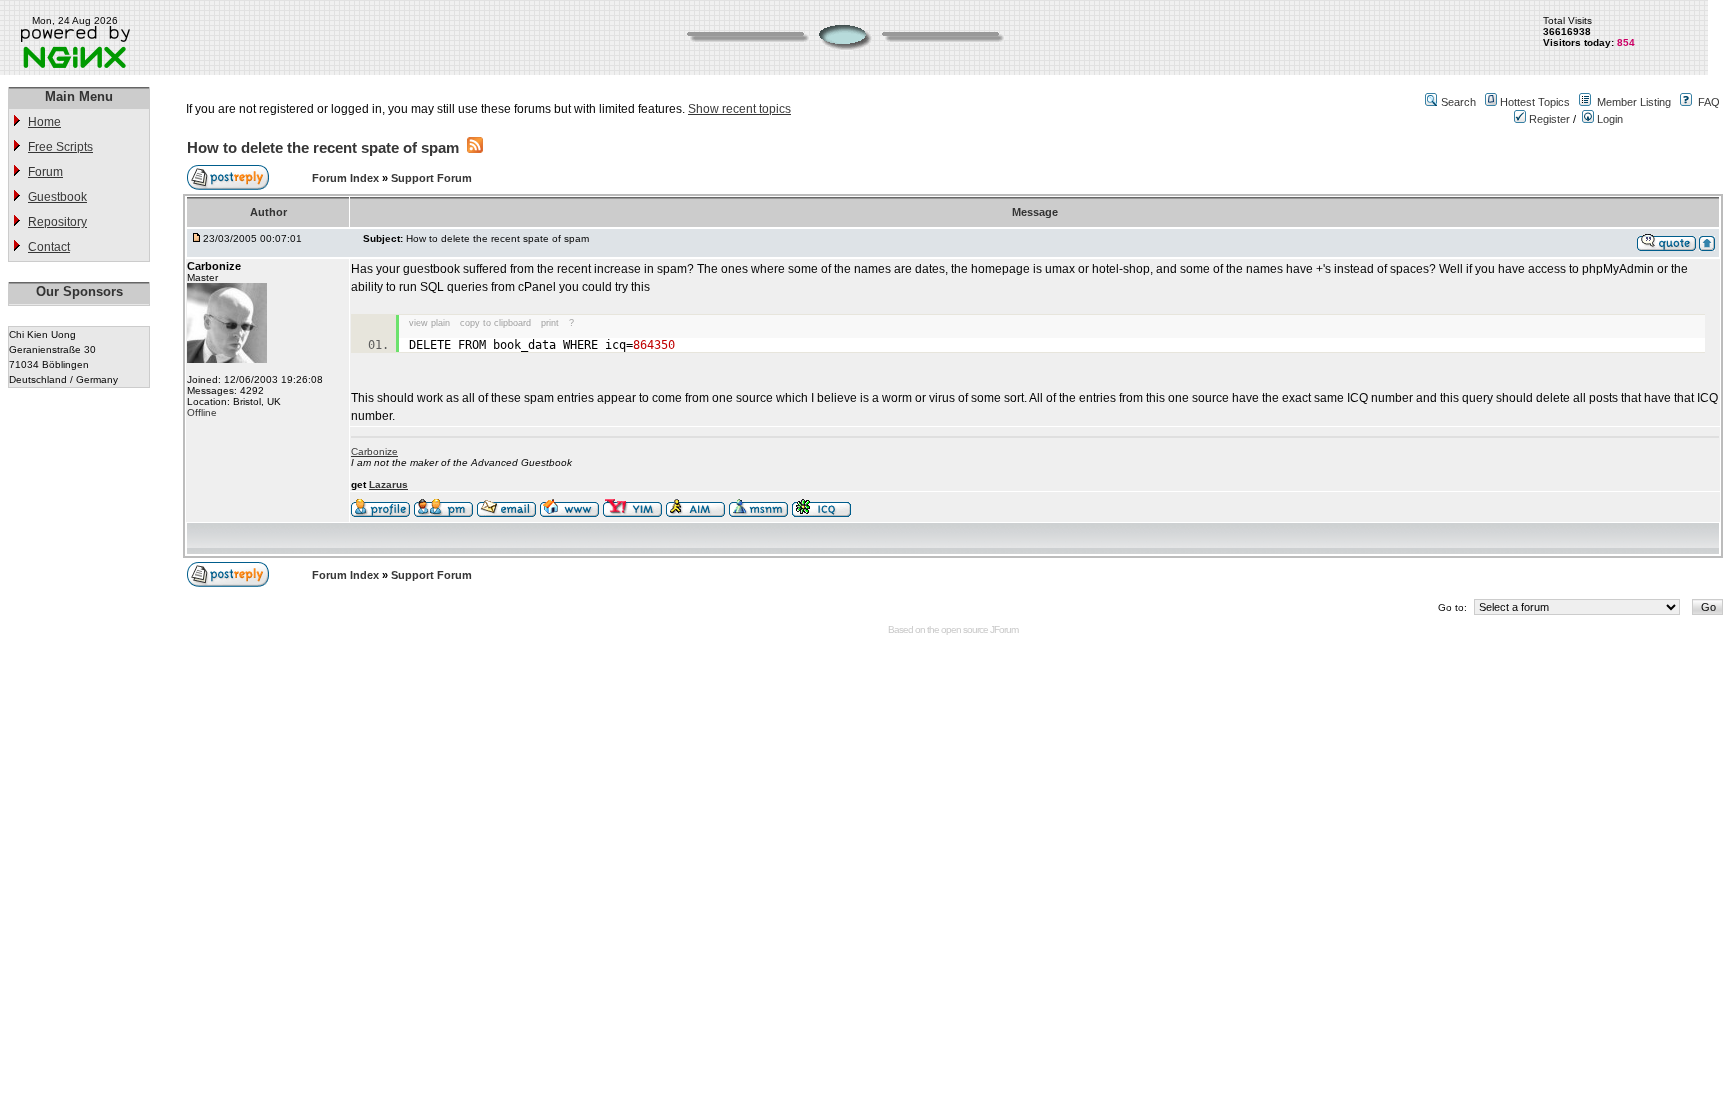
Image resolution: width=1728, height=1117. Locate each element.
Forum (45, 172)
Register (1548, 119)
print (550, 323)
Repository (57, 222)
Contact (49, 247)
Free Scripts (60, 147)
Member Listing (1634, 102)
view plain (429, 323)
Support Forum (431, 178)
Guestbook (57, 197)
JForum (1004, 629)
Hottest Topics (1535, 102)
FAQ (1709, 102)
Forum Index (347, 178)
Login (1608, 119)
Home (44, 122)
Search (1458, 102)
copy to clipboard (495, 323)
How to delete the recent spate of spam (323, 147)
